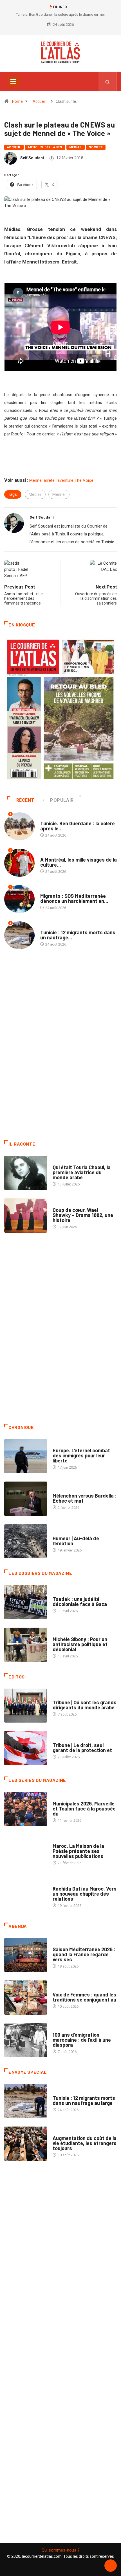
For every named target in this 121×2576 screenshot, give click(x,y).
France (59, 1593)
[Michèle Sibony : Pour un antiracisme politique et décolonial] (26, 1645)
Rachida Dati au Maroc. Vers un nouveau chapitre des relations (85, 1894)
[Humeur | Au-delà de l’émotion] (26, 1541)
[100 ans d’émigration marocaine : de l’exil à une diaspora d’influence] (26, 2040)
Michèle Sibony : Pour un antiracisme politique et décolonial (80, 1644)
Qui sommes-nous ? (61, 2550)
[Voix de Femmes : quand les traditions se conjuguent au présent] (26, 1998)
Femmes (60, 1634)
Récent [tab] (25, 800)
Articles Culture (68, 1162)
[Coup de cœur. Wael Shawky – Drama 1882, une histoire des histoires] (26, 1216)
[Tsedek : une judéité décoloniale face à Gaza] (26, 1602)
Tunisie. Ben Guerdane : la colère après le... (78, 826)
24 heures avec (66, 1883)
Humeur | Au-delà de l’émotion (76, 1541)
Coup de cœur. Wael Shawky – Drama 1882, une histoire (83, 1215)
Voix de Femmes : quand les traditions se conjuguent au (84, 1997)
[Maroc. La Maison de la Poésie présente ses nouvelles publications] (26, 1852)
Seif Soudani (32, 158)
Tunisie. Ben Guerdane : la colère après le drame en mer (60, 14)
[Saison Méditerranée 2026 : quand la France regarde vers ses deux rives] (26, 1955)
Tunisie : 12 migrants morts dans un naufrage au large (84, 2100)
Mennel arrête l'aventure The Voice (61, 480)
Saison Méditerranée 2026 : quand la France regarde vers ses (84, 1954)
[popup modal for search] (108, 81)
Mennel (59, 494)
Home (17, 101)
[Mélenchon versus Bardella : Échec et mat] (26, 1499)
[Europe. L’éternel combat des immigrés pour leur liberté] (26, 1456)
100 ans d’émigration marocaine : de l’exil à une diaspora (82, 2040)
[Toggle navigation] (13, 81)
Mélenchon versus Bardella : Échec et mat (85, 1498)
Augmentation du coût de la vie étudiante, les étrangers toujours (85, 2143)
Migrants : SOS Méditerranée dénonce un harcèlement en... (74, 898)
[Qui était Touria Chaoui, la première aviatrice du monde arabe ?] (26, 1173)
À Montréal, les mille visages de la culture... (79, 862)
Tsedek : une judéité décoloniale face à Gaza (80, 1602)
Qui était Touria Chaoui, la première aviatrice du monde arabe (82, 1172)
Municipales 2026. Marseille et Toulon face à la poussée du (84, 1809)
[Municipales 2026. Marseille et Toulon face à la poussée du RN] (26, 1809)
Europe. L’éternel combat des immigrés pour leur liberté (81, 1455)
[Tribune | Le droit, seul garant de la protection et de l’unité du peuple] (26, 1748)
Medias (76, 147)
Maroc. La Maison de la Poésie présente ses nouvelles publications (78, 1851)
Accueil (39, 101)
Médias (35, 494)
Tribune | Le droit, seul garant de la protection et (82, 1748)
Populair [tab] (62, 800)
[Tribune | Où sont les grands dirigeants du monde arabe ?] (26, 1706)
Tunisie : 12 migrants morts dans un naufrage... (78, 935)
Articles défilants (45, 147)
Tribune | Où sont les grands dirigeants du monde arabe (85, 1705)
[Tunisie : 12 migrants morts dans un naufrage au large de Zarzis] (26, 2101)
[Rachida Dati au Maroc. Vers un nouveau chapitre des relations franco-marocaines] (26, 1894)
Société (96, 147)
